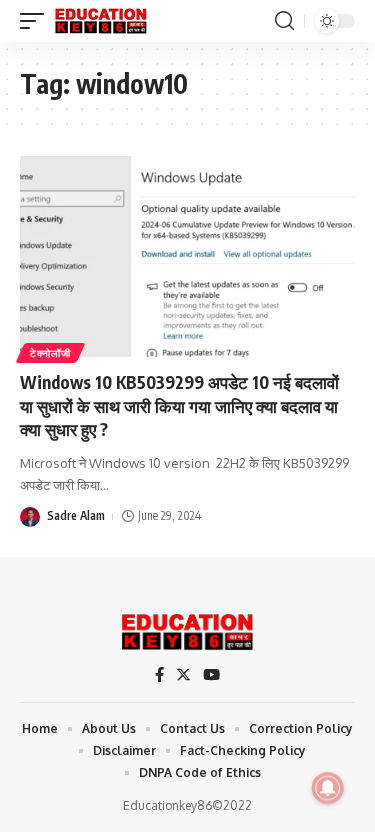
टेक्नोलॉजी (50, 353)
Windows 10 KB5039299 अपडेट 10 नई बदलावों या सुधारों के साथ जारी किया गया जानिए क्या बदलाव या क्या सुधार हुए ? (179, 406)
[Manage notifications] (328, 788)
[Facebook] (159, 675)
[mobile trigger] (37, 21)
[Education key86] (101, 21)
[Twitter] (183, 675)
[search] (284, 21)
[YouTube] (211, 675)
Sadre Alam (76, 515)
